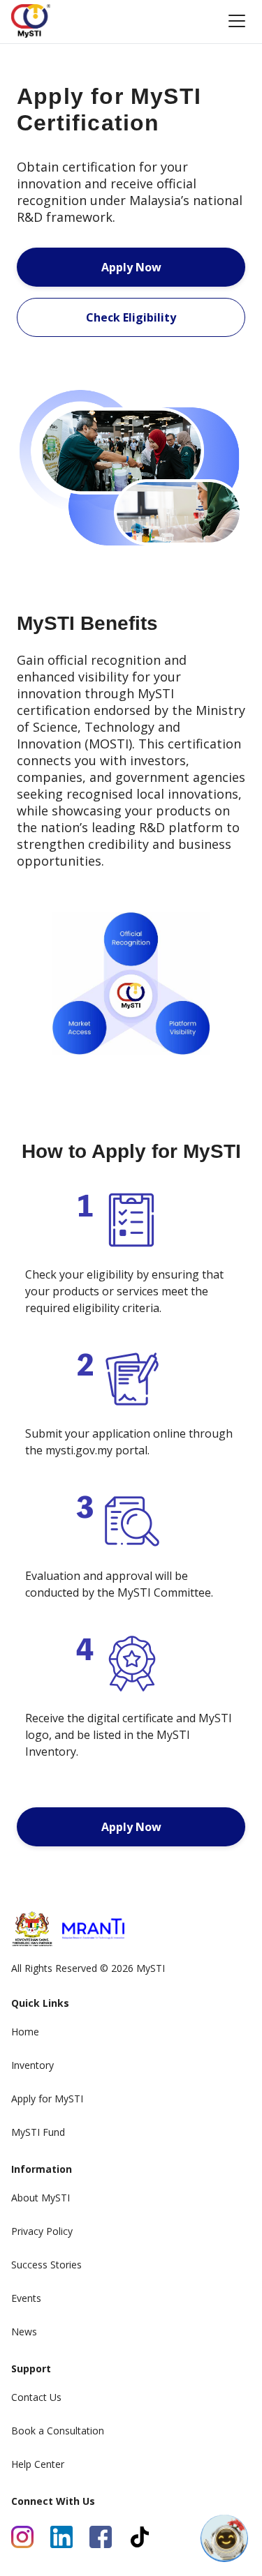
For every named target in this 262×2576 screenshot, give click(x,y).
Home (25, 2032)
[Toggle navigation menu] (237, 21)
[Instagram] (22, 2537)
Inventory (32, 2065)
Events (26, 2298)
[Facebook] (101, 2537)
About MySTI (41, 2198)
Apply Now (131, 267)
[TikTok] (140, 2537)
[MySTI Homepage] (31, 21)
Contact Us (36, 2397)
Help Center (38, 2464)
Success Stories (46, 2265)
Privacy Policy (42, 2231)
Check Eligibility (131, 317)
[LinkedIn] (61, 2537)
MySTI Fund (38, 2132)
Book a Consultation (58, 2431)
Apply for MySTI (47, 2099)
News (24, 2332)
